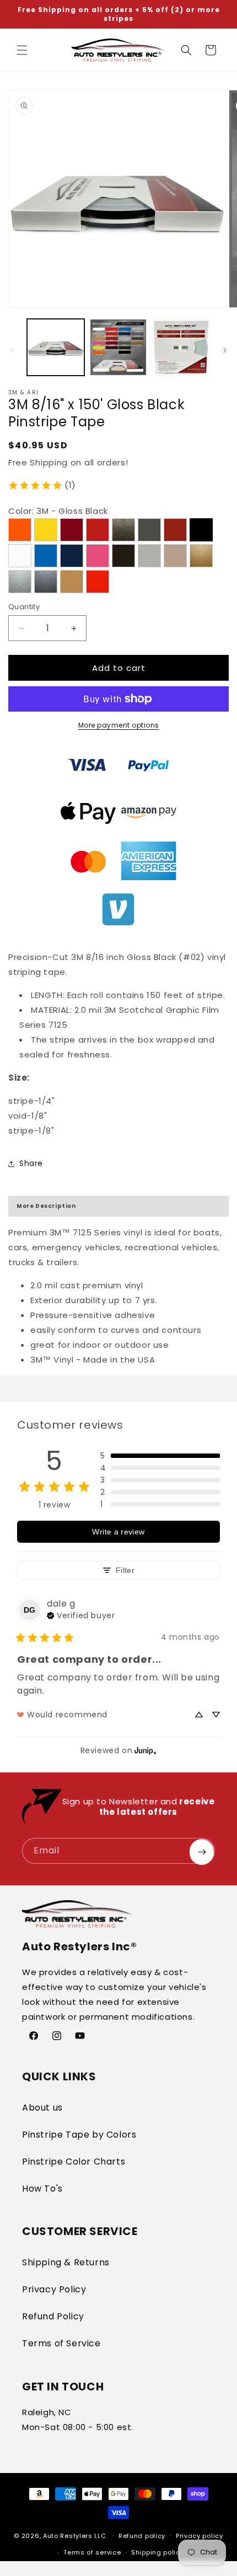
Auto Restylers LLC (75, 2535)
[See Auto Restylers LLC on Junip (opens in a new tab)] (146, 1750)
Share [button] (31, 1163)
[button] (22, 50)
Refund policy (142, 2536)
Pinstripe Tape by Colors (79, 2135)
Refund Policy (53, 2316)
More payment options (119, 725)
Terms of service (92, 2552)
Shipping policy (158, 2552)
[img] (81, 1614)
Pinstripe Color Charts (74, 2162)
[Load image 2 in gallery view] (118, 348)
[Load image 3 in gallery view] (181, 348)
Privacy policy (200, 2536)
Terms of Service (61, 2343)
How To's (42, 2189)
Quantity (24, 607)
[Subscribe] (202, 1852)
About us (42, 2108)
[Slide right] (225, 350)
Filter (125, 1570)
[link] (42, 485)
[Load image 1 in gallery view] (56, 348)
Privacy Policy (54, 2289)
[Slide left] (12, 350)
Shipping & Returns (66, 2262)
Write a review (118, 1532)
